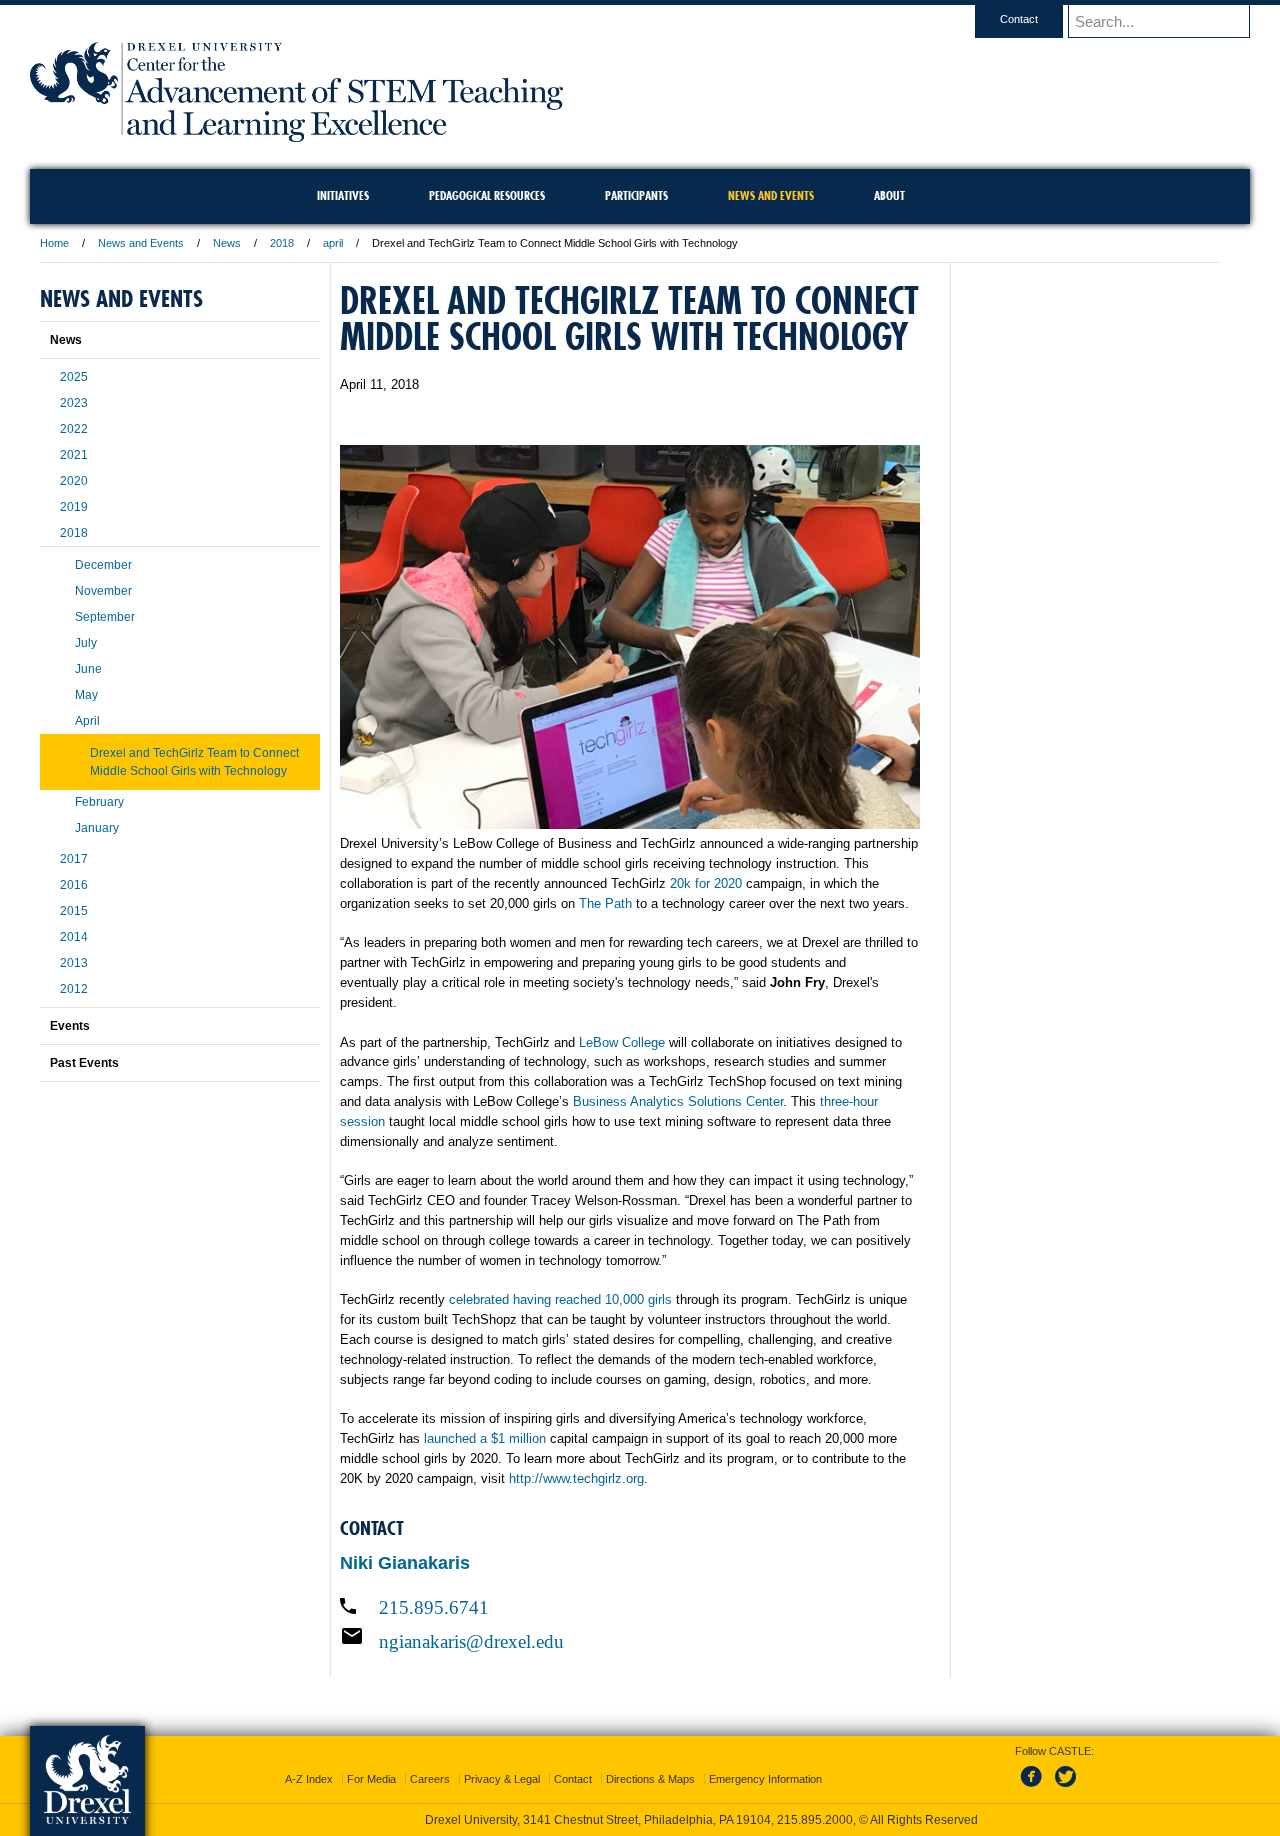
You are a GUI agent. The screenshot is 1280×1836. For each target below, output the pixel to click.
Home (54, 243)
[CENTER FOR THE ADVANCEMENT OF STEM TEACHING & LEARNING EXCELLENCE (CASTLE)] (296, 135)
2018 (282, 243)
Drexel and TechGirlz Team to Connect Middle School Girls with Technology (194, 762)
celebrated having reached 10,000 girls (560, 1299)
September (105, 617)
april (333, 243)
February (99, 802)
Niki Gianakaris (405, 1563)
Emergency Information (765, 1779)
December (103, 565)
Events (70, 1026)
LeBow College (622, 1042)
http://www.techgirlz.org (576, 1478)
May (86, 695)
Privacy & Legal (502, 1779)
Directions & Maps (650, 1779)
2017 (74, 859)
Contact (1019, 19)
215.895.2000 (815, 1820)
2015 (74, 911)
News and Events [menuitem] (771, 195)
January (97, 828)
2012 (74, 989)
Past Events (84, 1063)
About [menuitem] (889, 195)
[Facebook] (1035, 1788)
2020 (74, 481)
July (86, 643)
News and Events (141, 243)
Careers (430, 1779)
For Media (371, 1779)
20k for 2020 (706, 883)
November (103, 591)
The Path (605, 903)
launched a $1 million (485, 1438)
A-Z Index (309, 1779)
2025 (74, 377)
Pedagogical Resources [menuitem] (487, 195)
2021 (74, 455)
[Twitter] (1068, 1788)
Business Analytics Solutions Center (678, 1101)
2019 (74, 507)
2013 (74, 963)
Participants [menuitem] (636, 195)
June (88, 669)
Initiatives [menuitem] (343, 195)
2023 (74, 403)
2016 (74, 885)
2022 (74, 429)
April (87, 721)
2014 (74, 937)
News (227, 243)
